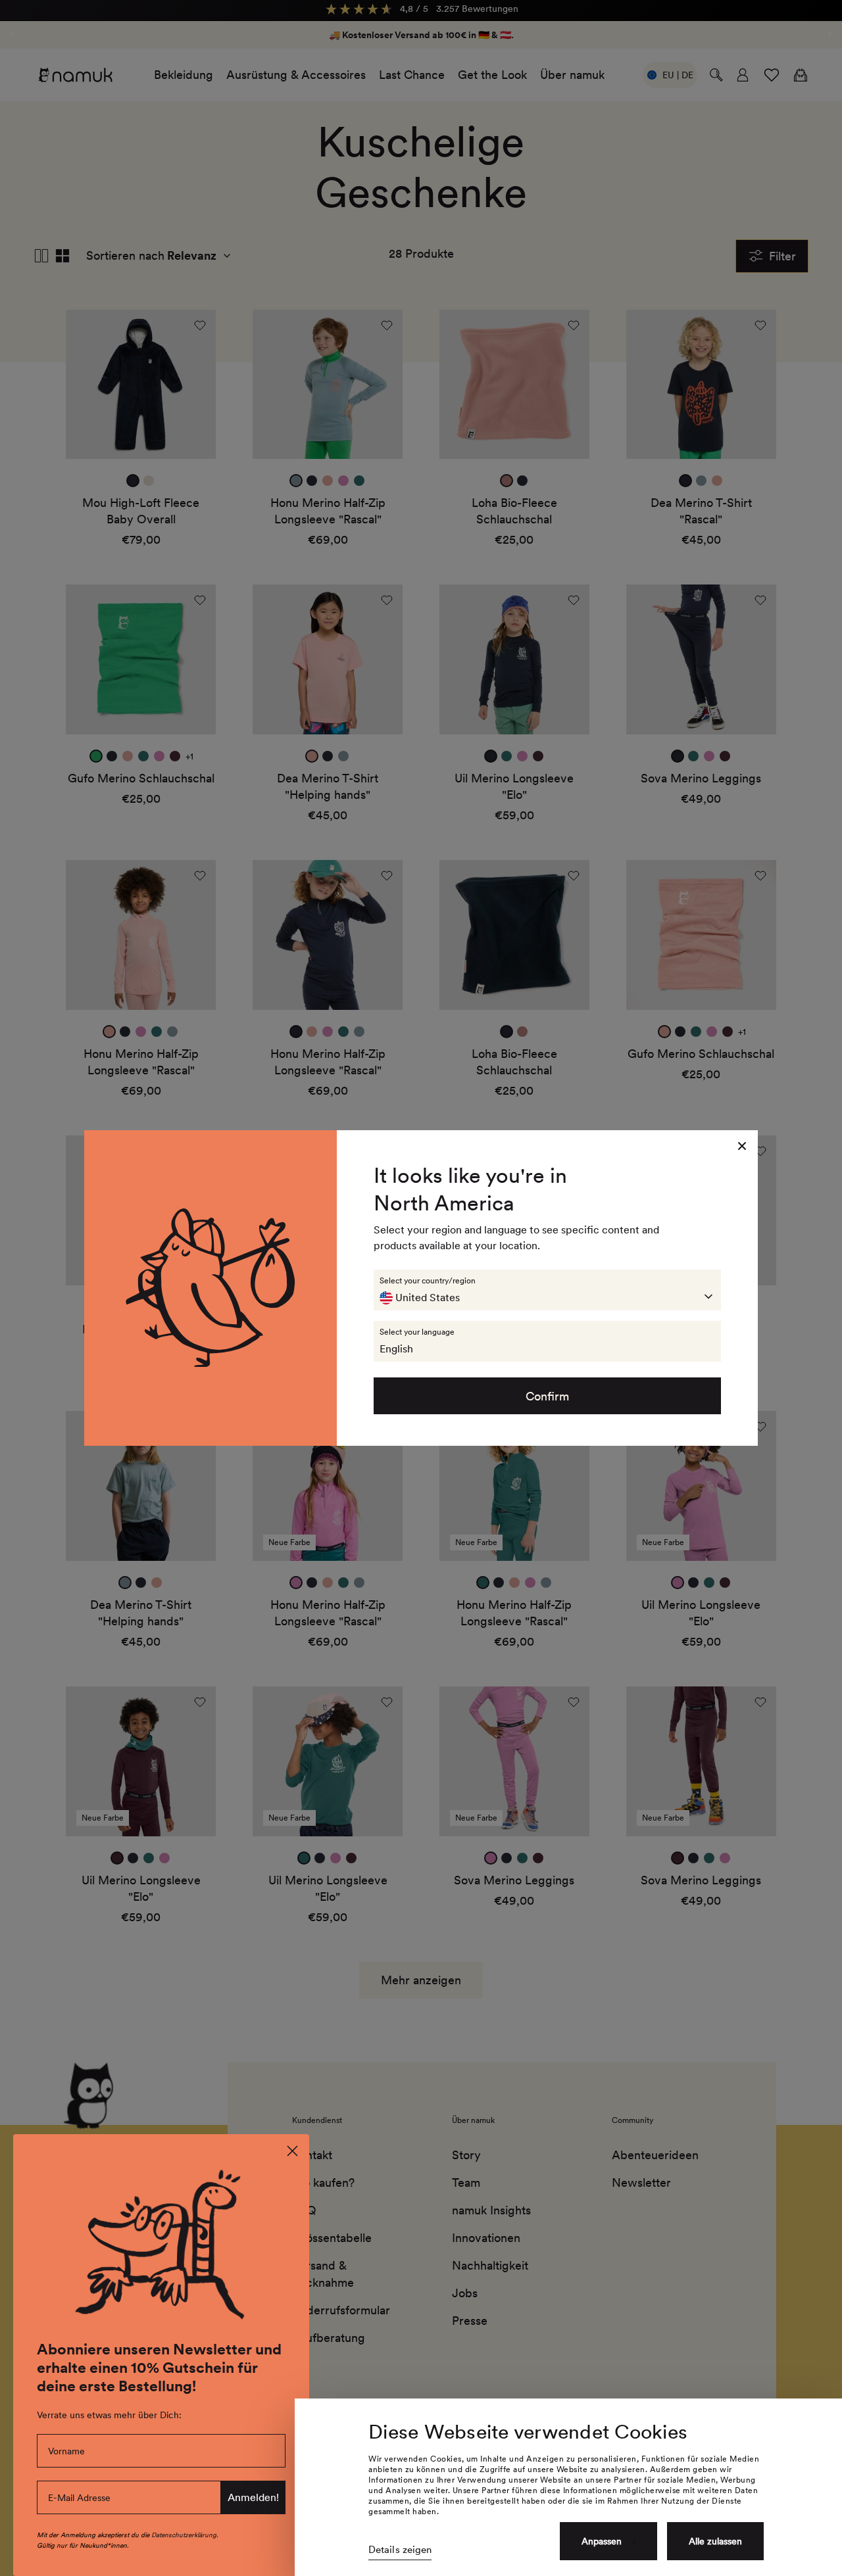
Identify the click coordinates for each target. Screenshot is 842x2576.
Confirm (547, 1396)
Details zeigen (400, 2550)
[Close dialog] (292, 2151)
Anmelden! (253, 2497)
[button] (547, 1290)
